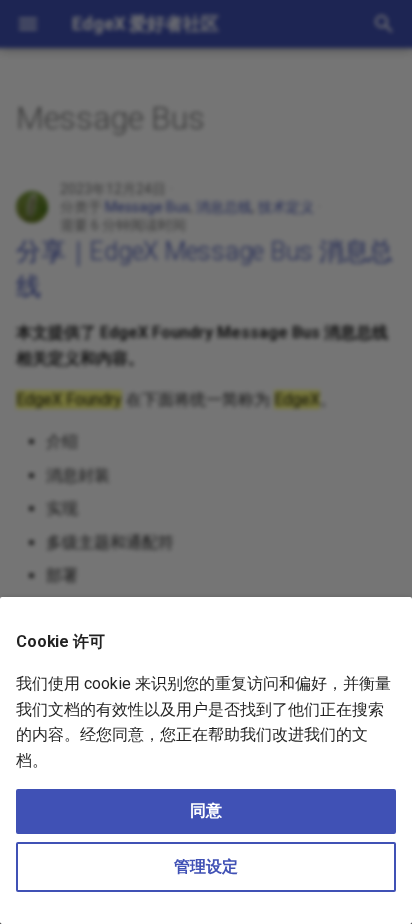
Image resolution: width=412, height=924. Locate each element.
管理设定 (206, 866)
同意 (206, 810)
